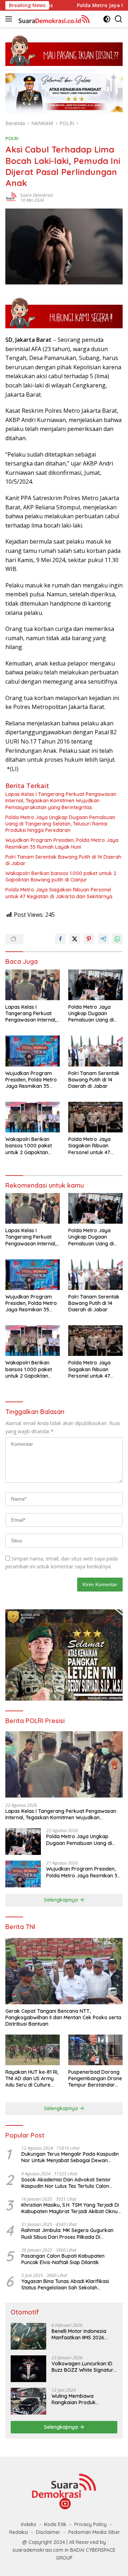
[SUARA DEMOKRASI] (53, 19)
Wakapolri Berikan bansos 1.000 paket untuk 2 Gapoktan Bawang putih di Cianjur (61, 876)
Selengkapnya (62, 1900)
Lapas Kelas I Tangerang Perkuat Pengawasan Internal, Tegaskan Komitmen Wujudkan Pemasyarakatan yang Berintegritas (61, 801)
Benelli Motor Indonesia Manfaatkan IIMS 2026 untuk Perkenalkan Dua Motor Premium (79, 2334)
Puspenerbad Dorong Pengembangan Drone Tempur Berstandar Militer (95, 2079)
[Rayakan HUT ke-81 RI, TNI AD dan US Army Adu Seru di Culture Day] (33, 2050)
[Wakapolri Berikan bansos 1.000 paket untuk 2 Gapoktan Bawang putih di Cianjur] (33, 1117)
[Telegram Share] (103, 939)
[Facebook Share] (60, 939)
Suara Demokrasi (37, 195)
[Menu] (10, 19)
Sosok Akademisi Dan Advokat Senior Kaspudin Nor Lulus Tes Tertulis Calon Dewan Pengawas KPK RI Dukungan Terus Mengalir (71, 2183)
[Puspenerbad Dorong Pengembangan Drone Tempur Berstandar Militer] (95, 2050)
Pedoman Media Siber (94, 2532)
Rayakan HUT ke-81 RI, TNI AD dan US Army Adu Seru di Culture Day (32, 2079)
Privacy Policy (90, 2524)
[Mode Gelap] (107, 19)
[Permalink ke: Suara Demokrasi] (11, 197)
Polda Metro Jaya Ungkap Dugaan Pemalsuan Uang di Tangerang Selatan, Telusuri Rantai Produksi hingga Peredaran (60, 824)
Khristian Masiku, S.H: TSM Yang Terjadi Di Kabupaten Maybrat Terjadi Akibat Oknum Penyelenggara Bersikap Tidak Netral (72, 2208)
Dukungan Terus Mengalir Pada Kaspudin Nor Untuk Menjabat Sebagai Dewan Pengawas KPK (70, 2157)
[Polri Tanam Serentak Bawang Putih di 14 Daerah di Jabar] (95, 1051)
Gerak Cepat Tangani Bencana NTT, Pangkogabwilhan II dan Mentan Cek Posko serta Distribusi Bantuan (63, 2017)
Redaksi (19, 2532)
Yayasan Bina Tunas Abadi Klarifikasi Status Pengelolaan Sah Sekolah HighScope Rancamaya (65, 2284)
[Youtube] (65, 2504)
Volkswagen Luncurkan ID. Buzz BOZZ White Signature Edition (84, 2367)
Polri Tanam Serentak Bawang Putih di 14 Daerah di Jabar (63, 860)
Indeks (29, 2524)
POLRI (12, 138)
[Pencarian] (119, 19)
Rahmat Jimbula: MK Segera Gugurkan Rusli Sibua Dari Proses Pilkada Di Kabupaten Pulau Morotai (67, 2233)
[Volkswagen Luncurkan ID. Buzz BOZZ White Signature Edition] (28, 2369)
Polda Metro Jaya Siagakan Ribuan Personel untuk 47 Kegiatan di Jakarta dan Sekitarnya (59, 893)
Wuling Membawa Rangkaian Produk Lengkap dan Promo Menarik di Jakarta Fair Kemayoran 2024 (79, 2399)
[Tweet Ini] (75, 939)
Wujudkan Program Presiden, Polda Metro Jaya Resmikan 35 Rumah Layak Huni (62, 843)
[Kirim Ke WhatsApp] (117, 939)
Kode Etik (55, 2524)
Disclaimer (48, 2532)
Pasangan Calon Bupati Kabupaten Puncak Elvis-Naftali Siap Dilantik (63, 2259)
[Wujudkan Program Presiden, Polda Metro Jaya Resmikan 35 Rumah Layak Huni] (33, 1051)
